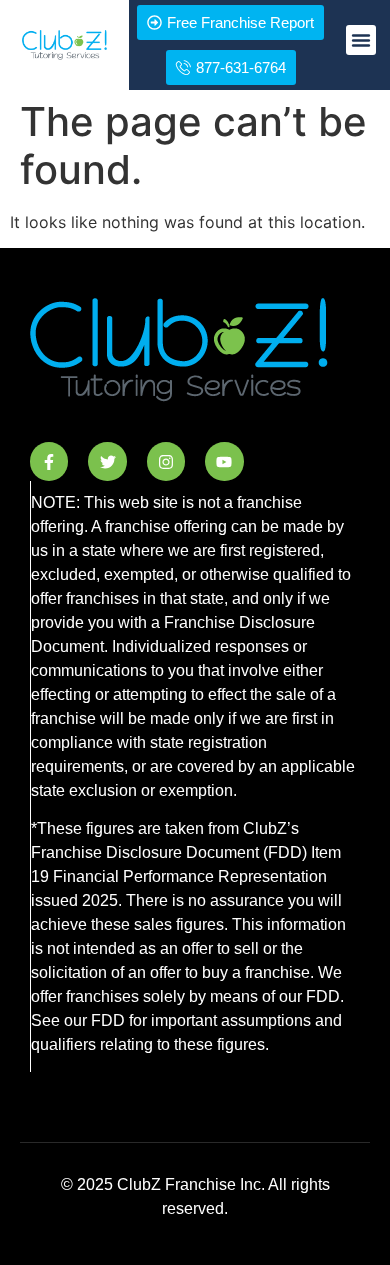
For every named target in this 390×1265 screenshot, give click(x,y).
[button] (361, 40)
